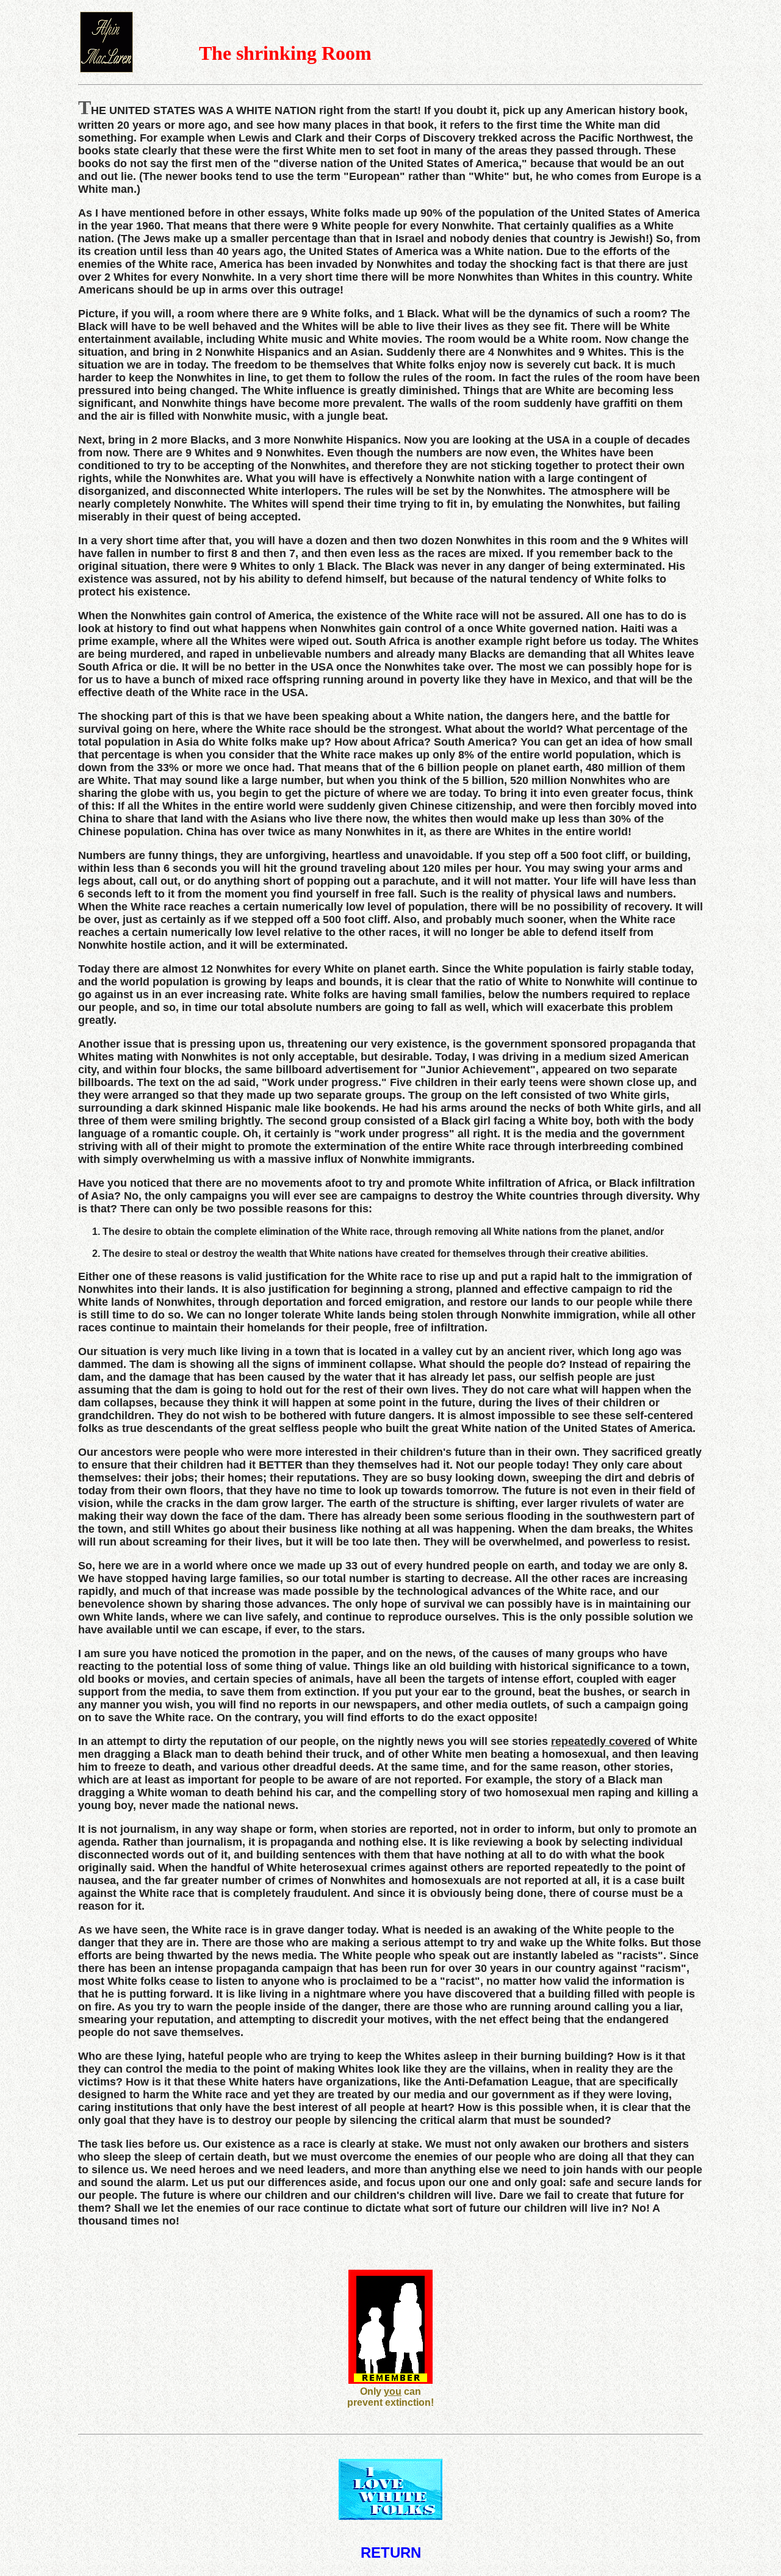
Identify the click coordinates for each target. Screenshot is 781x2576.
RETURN (391, 2553)
